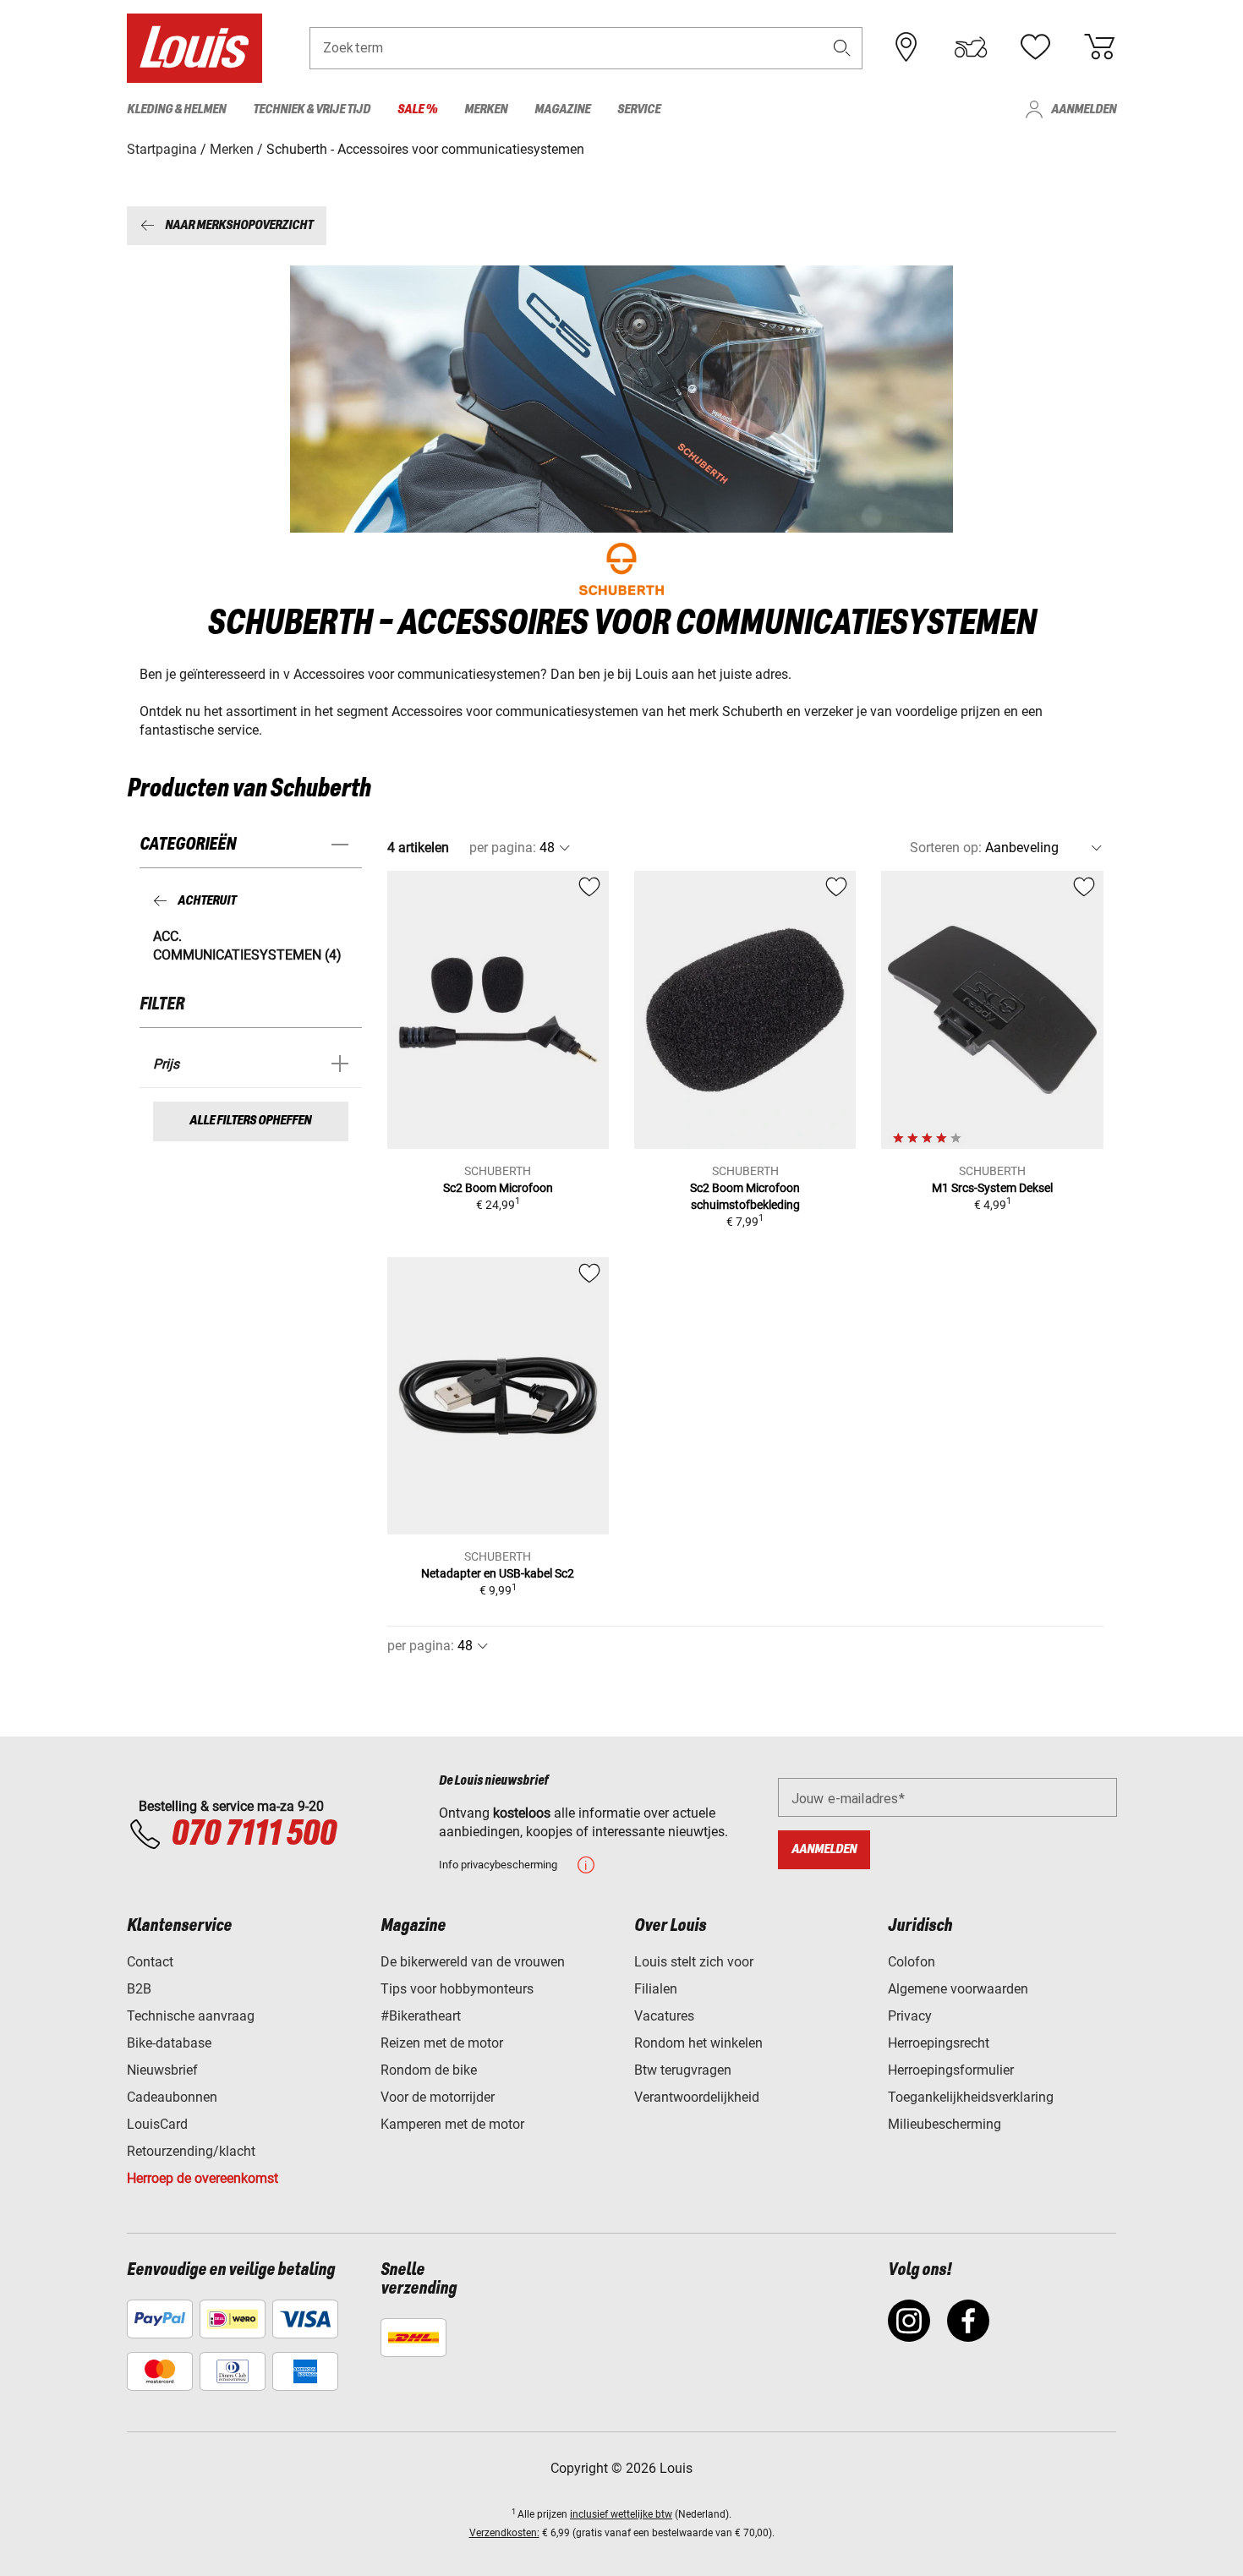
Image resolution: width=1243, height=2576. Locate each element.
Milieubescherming (945, 2124)
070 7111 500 (253, 1835)
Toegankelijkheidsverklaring (971, 2097)
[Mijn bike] (971, 47)
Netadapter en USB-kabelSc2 (498, 1573)
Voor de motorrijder (438, 2097)
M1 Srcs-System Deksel (992, 1188)
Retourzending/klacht (191, 2151)
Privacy (910, 2016)
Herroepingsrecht (939, 2043)
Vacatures (664, 2016)
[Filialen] (906, 47)
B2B (139, 1989)
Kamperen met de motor (452, 2124)
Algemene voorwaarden (958, 1989)
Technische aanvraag (191, 2016)
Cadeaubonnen (172, 2097)
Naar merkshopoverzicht (239, 225)
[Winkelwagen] (1099, 47)
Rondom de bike (429, 2070)
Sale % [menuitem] (417, 109)
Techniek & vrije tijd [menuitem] (312, 109)
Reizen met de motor (442, 2043)
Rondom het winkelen (698, 2043)
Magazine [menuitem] (562, 109)
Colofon (912, 1962)
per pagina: (503, 848)
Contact (150, 1962)
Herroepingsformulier (951, 2070)
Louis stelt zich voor (694, 1962)
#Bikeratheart (421, 2016)
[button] (842, 48)
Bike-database (169, 2043)
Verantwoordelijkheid (697, 2097)
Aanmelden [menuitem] (1084, 109)
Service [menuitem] (639, 109)
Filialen (656, 1989)
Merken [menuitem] (486, 109)
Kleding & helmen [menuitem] (176, 109)
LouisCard (157, 2124)
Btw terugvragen (683, 2070)
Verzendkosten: (504, 2533)
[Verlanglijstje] (1035, 47)
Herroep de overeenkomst (203, 2178)
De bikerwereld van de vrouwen (473, 1962)
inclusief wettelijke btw (621, 2514)
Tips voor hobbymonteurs (457, 1989)
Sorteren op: (946, 848)
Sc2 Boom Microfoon (498, 1188)
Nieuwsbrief (162, 2070)
